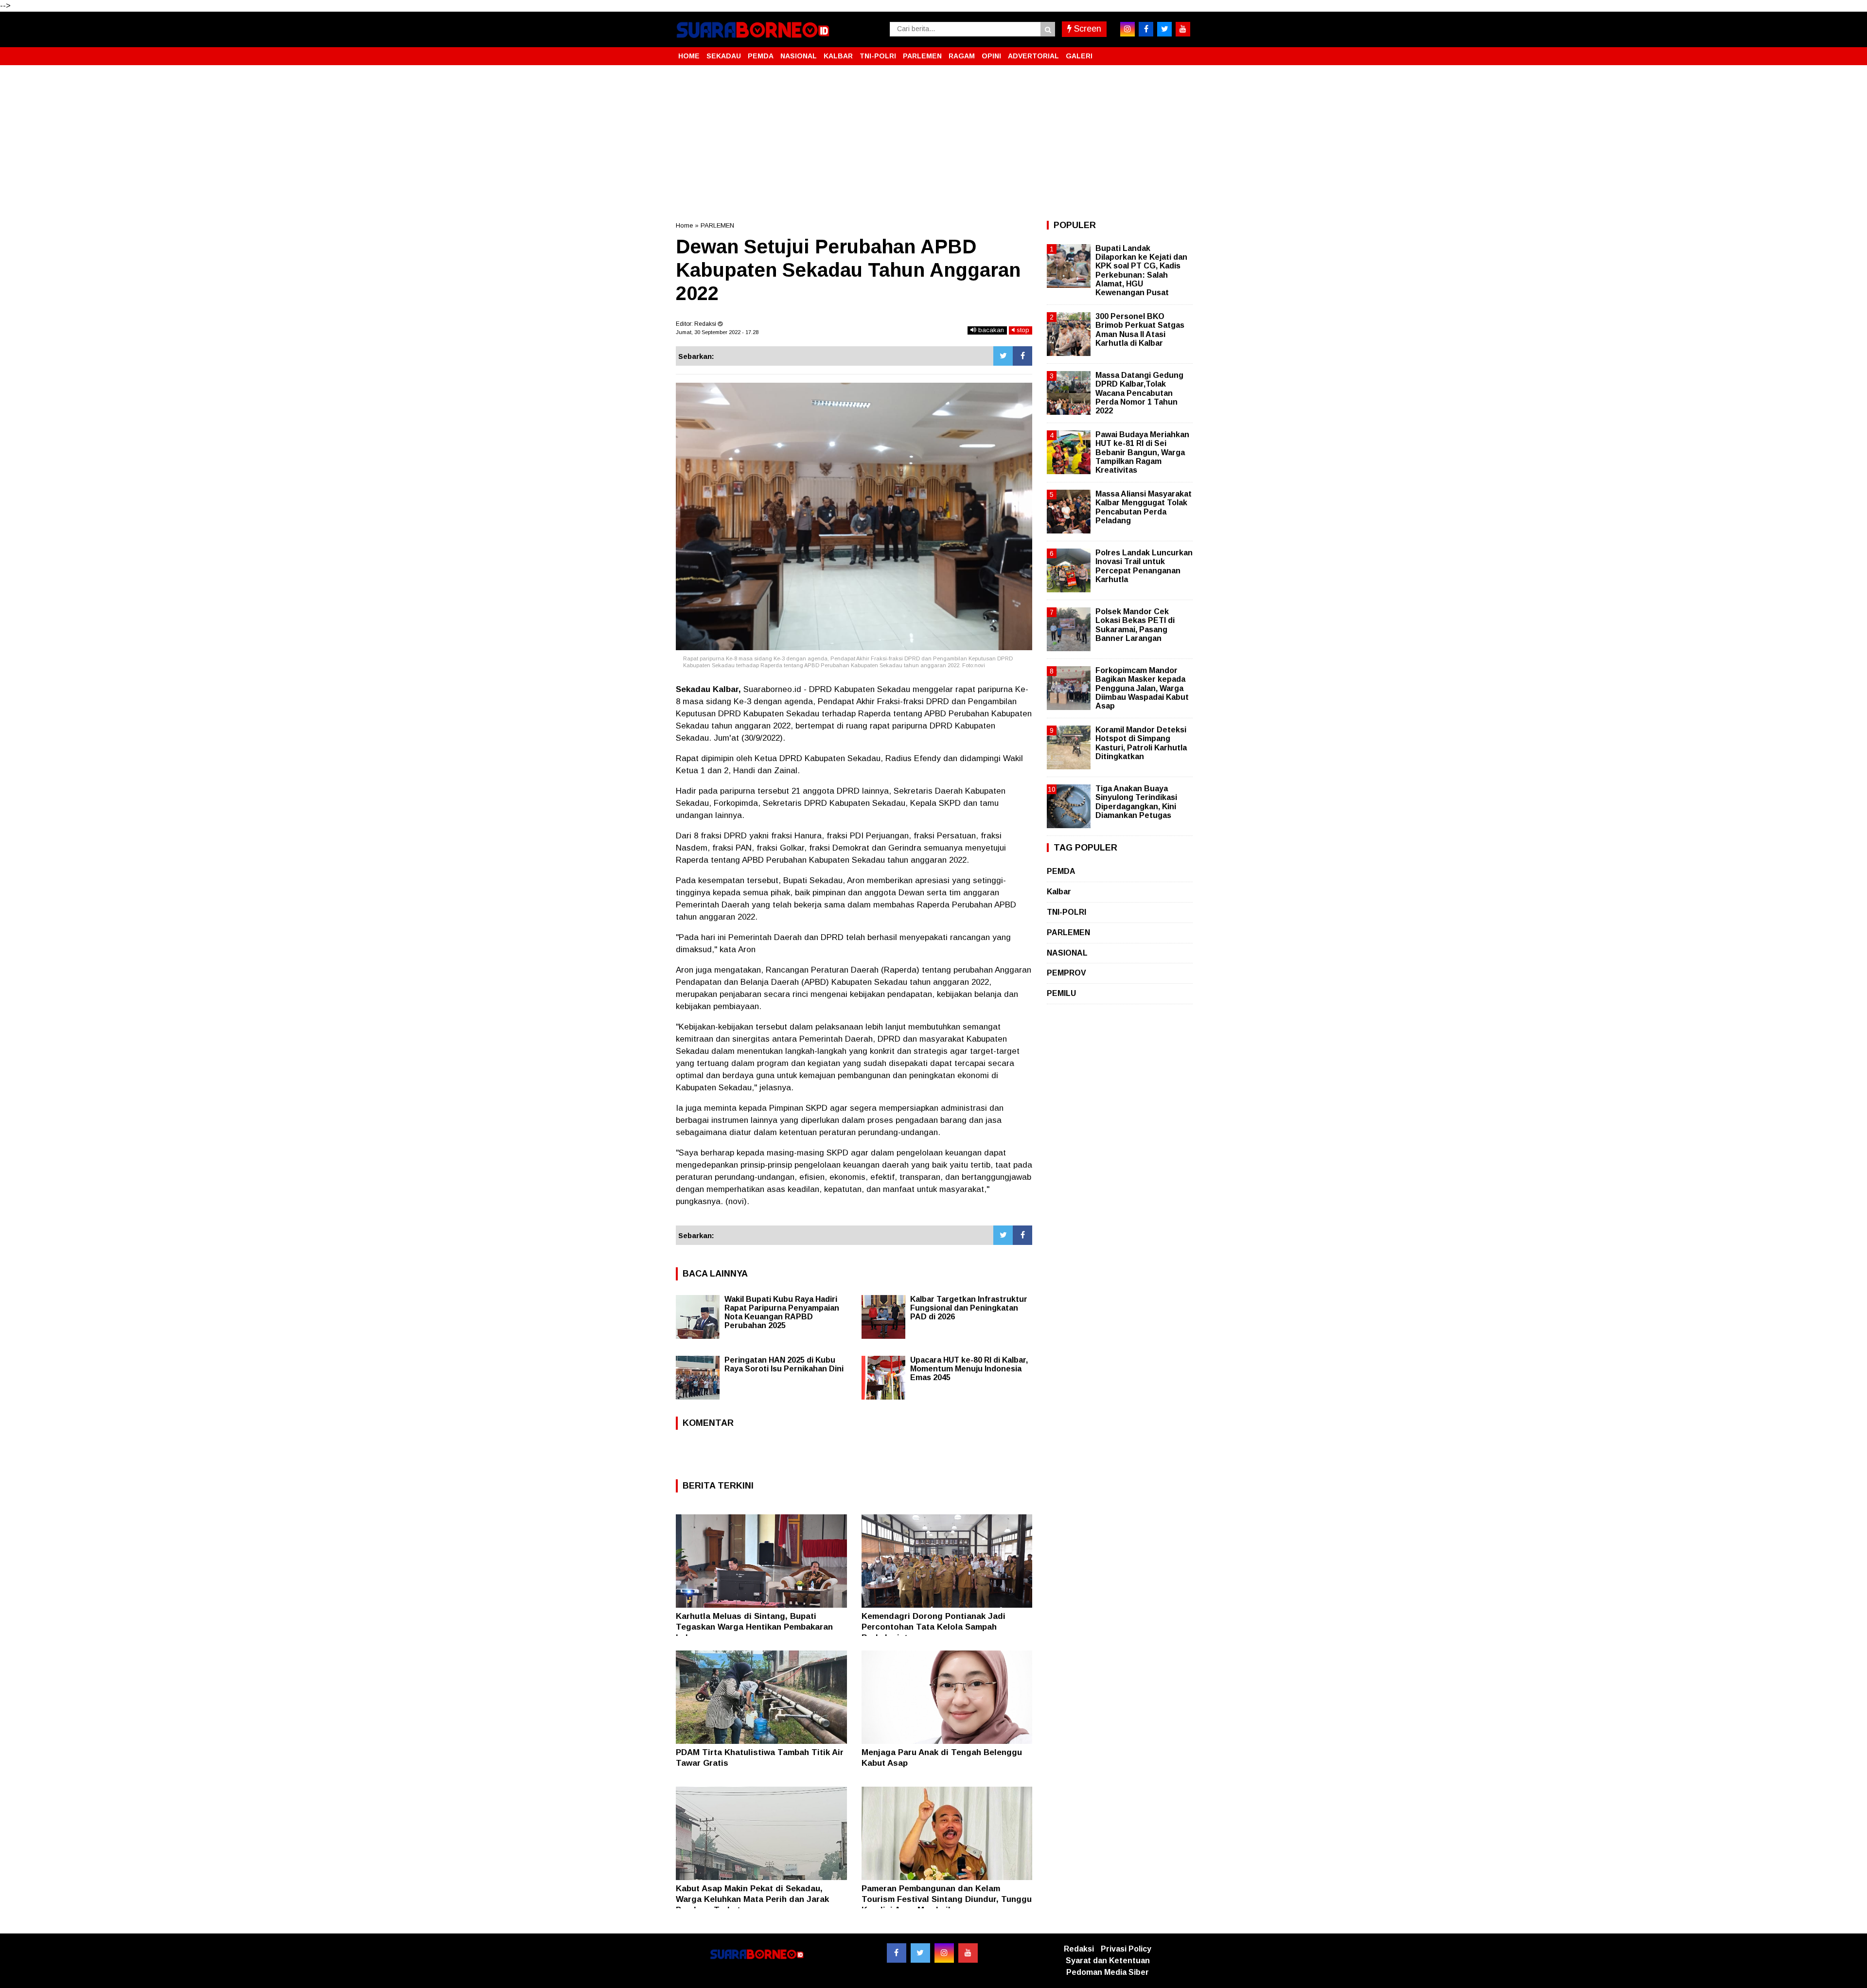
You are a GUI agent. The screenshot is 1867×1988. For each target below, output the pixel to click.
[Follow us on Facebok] (897, 1953)
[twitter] (1164, 29)
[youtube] (1183, 29)
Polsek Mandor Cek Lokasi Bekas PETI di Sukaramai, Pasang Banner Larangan (1135, 625)
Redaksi (1079, 1949)
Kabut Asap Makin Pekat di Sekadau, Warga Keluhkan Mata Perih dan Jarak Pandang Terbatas (752, 1899)
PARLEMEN (922, 56)
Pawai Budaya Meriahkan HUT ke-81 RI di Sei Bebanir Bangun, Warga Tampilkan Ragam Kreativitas (1142, 452)
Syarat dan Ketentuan (1108, 1961)
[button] (1181, 52)
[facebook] (1146, 29)
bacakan (990, 330)
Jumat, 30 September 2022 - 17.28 (717, 332)
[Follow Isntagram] (944, 1953)
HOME (689, 56)
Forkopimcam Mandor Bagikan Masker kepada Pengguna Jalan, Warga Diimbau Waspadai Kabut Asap (1142, 688)
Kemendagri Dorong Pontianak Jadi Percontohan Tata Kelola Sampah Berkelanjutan (933, 1627)
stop (1022, 330)
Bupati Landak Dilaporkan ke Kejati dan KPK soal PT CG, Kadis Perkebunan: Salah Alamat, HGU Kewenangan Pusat (1141, 270)
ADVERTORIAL (1033, 56)
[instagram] (1127, 29)
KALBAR (838, 56)
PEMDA (761, 56)
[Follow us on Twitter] (920, 1953)
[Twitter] (1003, 356)
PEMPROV (1066, 973)
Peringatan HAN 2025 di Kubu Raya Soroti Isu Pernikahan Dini (784, 1364)
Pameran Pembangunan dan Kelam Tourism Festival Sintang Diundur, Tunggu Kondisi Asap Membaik (947, 1899)
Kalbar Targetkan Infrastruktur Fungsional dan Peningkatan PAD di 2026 (969, 1308)
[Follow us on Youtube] (968, 1953)
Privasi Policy (1126, 1949)
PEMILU (1061, 993)
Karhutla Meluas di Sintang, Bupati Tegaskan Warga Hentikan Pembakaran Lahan (754, 1627)
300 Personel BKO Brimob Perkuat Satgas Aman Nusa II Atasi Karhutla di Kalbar (1140, 330)
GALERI (1079, 56)
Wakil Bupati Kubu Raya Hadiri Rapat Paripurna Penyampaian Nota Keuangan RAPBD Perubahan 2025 (782, 1312)
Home (684, 225)
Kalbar (1059, 892)
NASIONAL (799, 56)
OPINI (991, 56)
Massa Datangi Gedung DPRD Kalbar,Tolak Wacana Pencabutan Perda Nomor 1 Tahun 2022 (1139, 393)
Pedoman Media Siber (1108, 1972)
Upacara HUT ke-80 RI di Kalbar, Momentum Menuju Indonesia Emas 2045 (969, 1369)
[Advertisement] (933, 143)
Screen (1086, 29)
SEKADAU (724, 56)
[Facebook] (1022, 356)
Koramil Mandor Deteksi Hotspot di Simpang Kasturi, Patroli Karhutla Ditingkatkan (1141, 743)
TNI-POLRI (878, 56)
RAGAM (962, 56)
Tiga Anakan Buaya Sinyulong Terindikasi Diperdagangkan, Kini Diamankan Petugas (1136, 802)
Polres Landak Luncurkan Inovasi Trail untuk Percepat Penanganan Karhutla (1144, 566)
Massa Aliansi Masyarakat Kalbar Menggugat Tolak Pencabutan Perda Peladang (1144, 507)
